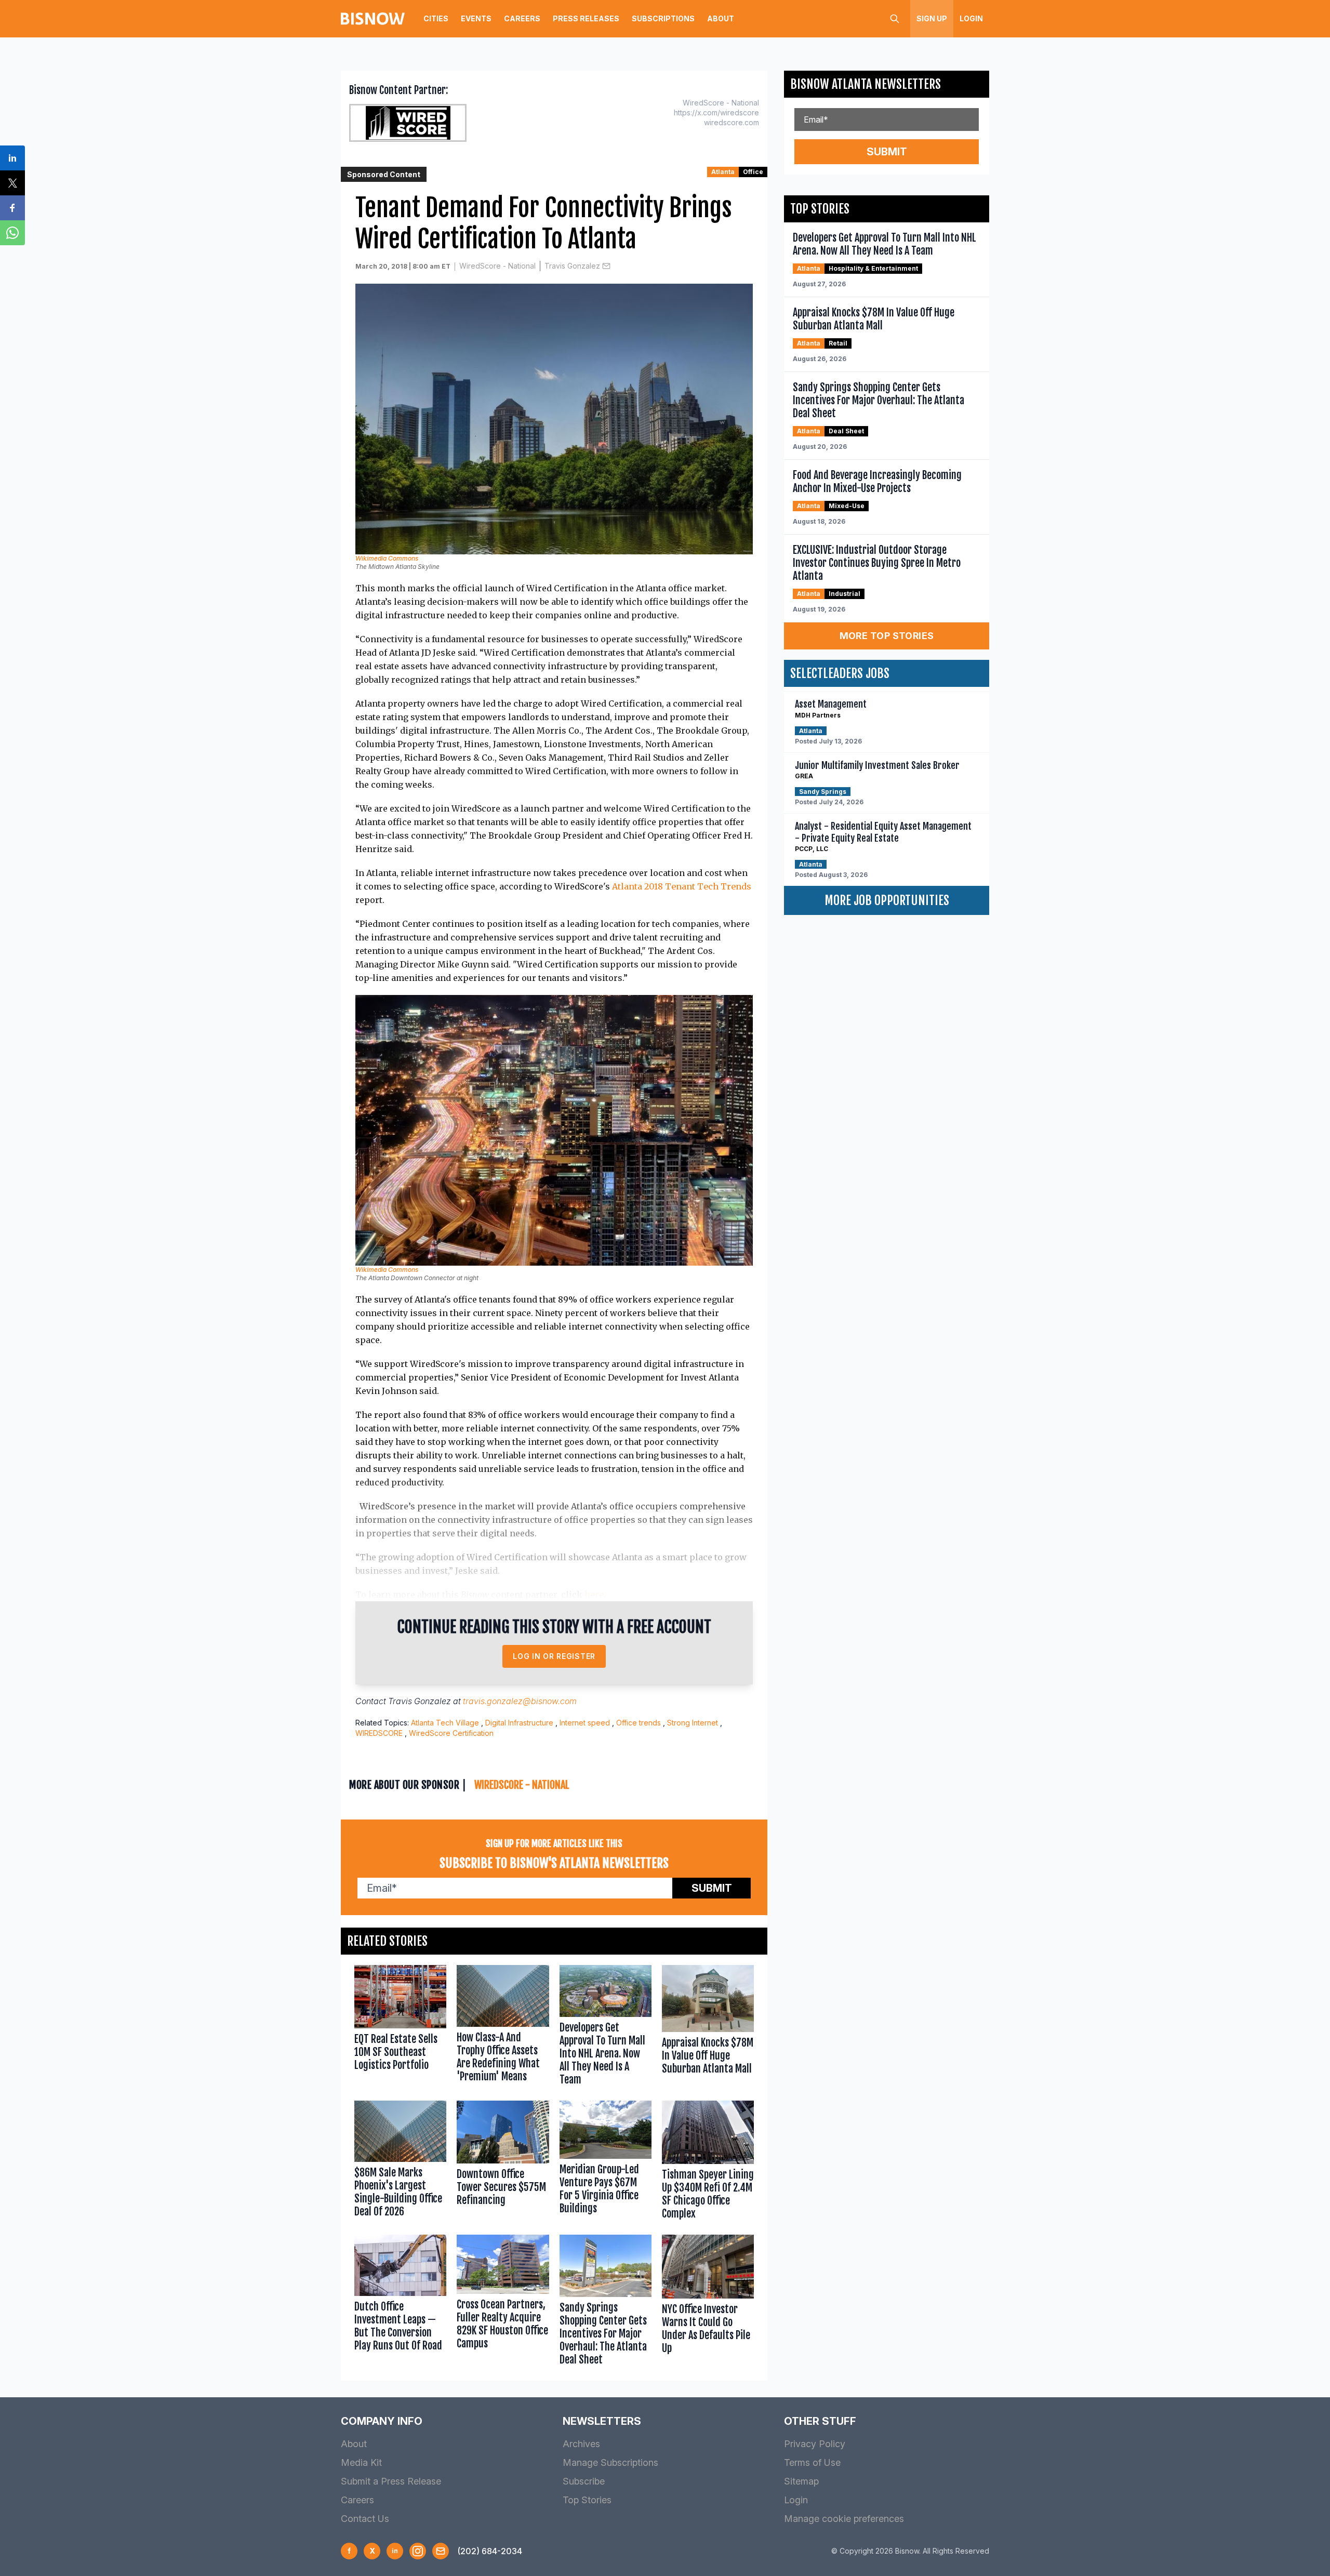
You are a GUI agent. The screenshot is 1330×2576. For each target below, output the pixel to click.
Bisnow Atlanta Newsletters (866, 84)
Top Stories (587, 2500)
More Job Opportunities (887, 900)
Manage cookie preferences (844, 2519)
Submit (712, 1888)
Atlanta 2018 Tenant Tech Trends (682, 886)
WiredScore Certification (451, 1733)
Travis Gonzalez (572, 266)
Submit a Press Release (391, 2481)
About (721, 18)
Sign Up (932, 18)
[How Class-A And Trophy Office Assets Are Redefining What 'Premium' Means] (503, 2028)
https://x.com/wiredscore (716, 112)
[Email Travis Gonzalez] (606, 266)
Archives (581, 2444)
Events (476, 18)
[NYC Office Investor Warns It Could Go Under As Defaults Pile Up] (708, 2302)
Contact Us (365, 2519)
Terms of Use (812, 2462)
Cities (436, 18)
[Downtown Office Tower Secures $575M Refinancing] (503, 2162)
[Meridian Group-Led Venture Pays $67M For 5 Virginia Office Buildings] (606, 2162)
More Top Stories (887, 636)
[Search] (895, 19)
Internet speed (585, 1723)
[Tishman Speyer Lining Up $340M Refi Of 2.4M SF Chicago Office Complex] (708, 2162)
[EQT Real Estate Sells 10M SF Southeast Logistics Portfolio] (400, 2028)
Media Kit (361, 2462)
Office (753, 172)
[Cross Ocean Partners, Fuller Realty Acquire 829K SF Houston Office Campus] (503, 2302)
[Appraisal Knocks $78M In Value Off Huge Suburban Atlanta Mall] (708, 2028)
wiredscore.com (731, 122)
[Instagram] (418, 2551)
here (594, 1595)
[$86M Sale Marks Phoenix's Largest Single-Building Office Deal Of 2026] (400, 2162)
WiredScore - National (497, 266)
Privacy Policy (815, 2444)
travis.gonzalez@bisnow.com (520, 1701)
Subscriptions (663, 18)
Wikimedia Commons (387, 558)
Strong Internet (693, 1723)
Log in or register (554, 1656)
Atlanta (723, 172)
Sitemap (801, 2481)
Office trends (639, 1723)
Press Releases (586, 18)
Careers (522, 18)
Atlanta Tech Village (445, 1723)
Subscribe (584, 2481)
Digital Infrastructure (519, 1723)
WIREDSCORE (379, 1733)
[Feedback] (441, 2551)
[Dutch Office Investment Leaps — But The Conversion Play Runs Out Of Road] (400, 2302)
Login (971, 18)
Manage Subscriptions (610, 2462)
